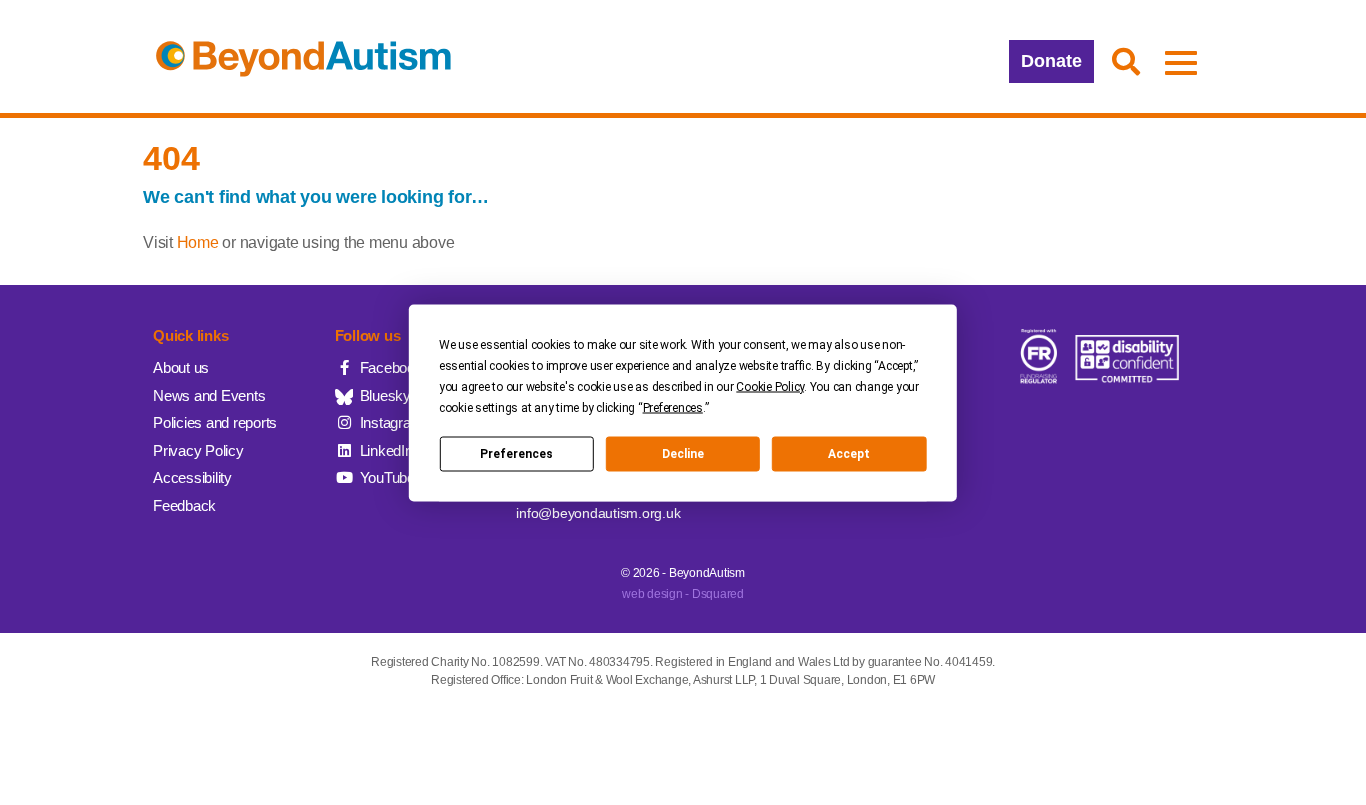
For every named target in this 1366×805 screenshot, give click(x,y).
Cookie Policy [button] (770, 386)
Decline (683, 454)
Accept (849, 454)
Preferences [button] (673, 407)
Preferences (516, 454)
